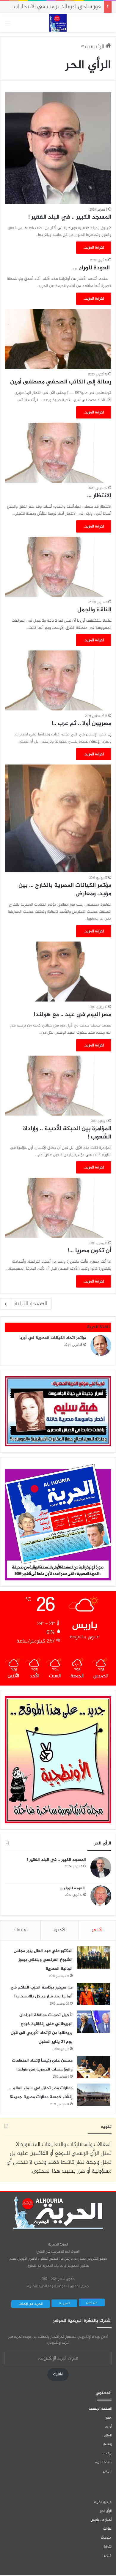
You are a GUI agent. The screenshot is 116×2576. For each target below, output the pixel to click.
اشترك (58, 2374)
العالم (108, 2436)
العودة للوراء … (92, 268)
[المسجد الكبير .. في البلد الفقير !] (58, 148)
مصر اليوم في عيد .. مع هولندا (73, 1015)
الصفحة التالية (31, 1304)
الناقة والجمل (94, 610)
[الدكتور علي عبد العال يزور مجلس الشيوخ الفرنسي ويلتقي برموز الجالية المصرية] (93, 1957)
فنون (108, 2556)
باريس (107, 2471)
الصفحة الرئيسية (100, 2409)
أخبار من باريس (101, 2520)
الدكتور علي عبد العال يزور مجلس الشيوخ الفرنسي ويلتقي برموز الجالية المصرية (43, 1960)
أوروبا (108, 2427)
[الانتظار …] (58, 453)
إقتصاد (107, 2444)
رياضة (108, 2453)
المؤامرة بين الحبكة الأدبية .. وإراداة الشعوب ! (67, 1133)
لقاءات (107, 2529)
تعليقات (21, 1930)
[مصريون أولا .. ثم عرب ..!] (58, 680)
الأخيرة (60, 1930)
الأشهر (97, 1930)
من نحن (92, 2302)
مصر (109, 2418)
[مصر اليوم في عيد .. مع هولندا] (58, 972)
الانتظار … (99, 496)
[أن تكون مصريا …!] (58, 1208)
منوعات (106, 2538)
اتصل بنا (64, 2303)
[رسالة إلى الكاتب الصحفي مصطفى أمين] (58, 339)
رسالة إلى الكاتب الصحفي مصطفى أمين (61, 382)
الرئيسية (95, 47)
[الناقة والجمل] (58, 567)
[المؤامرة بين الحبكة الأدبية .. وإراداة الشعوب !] (58, 1086)
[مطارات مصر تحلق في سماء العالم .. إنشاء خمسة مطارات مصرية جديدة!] (93, 2095)
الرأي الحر (106, 2511)
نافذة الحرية (103, 2462)
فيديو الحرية (103, 2502)
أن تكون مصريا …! (90, 1251)
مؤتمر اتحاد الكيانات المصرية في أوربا (53, 1338)
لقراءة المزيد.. (94, 248)
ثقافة (108, 2547)
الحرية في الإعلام (31, 2304)
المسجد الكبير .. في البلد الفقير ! (70, 217)
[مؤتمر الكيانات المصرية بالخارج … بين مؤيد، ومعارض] (58, 818)
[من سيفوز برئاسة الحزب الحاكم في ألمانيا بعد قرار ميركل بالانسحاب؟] (93, 1994)
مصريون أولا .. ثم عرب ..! (81, 724)
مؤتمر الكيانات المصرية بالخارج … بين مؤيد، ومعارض (65, 890)
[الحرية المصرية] (58, 23)
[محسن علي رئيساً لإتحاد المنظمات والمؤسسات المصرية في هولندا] (93, 2067)
